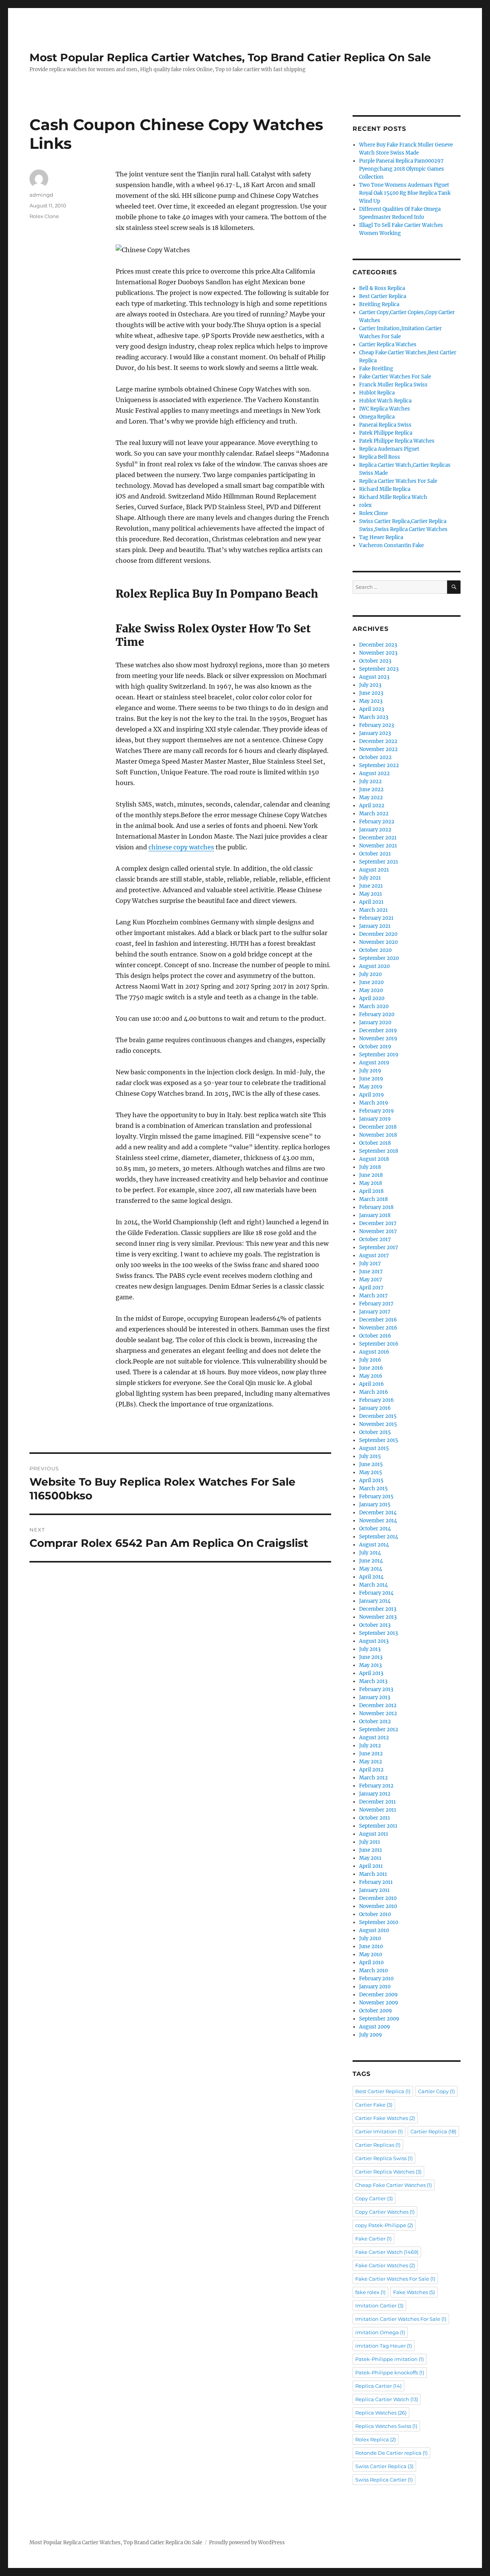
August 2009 (375, 2027)
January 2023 (375, 733)
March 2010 (373, 1971)
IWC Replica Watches (385, 409)
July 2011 (370, 1842)
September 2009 (379, 2019)
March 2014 (373, 1585)
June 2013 (371, 1657)
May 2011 (370, 1858)
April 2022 (372, 806)
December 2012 (378, 1705)
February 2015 (376, 1497)
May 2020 (371, 990)
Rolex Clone (44, 216)
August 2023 (374, 677)
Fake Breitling (376, 369)
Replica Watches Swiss (386, 2426)
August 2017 (374, 1255)
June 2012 (371, 1754)
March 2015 (373, 1488)
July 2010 (370, 1938)
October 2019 (375, 1047)
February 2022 (377, 822)
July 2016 (370, 1360)
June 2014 (371, 1561)
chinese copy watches (181, 847)
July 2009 (371, 2035)
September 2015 (379, 1440)
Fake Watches (414, 2292)
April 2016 (372, 1384)
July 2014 (370, 1553)
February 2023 (376, 725)
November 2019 (378, 1039)
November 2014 (378, 1521)
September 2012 (379, 1730)
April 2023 (372, 709)
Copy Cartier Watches (385, 2212)
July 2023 (370, 685)
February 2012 (376, 1786)
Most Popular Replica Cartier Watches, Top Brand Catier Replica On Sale (230, 57)
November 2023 (378, 653)
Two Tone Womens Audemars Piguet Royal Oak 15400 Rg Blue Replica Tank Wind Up (405, 193)
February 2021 (376, 918)
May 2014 (371, 1569)
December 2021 (378, 838)
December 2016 (378, 1320)
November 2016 (378, 1328)
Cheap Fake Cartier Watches (394, 2185)
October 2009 (376, 2011)
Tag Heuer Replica (381, 537)
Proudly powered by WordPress (247, 2543)
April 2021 (371, 902)
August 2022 (374, 773)
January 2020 (375, 1022)
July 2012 (370, 1746)
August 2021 (374, 870)
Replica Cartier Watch (387, 2399)
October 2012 (375, 1721)
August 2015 (374, 1448)
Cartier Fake (374, 2105)
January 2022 (375, 830)
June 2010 (371, 1946)
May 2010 (371, 1954)
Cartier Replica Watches (388, 345)
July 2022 (370, 781)
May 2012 (371, 1762)
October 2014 (375, 1529)
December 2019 (378, 1031)
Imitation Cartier (379, 2306)
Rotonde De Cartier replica (391, 2453)
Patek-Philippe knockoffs (390, 2372)
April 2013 (371, 1673)
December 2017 (378, 1223)
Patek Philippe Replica (386, 433)
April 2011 (371, 1866)
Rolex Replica (376, 2439)
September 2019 (379, 1055)
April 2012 (371, 1770)
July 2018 (370, 1167)
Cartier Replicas (378, 2145)
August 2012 (374, 1738)
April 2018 (371, 1191)
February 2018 (376, 1207)
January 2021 (375, 926)
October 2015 (375, 1432)
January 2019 (375, 1119)
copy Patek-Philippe (384, 2225)
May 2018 (371, 1183)
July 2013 (370, 1649)
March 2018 (373, 1199)
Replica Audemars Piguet (389, 449)
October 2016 (375, 1336)
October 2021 (375, 854)
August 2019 (374, 1063)
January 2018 (375, 1215)
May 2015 (371, 1472)
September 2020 (379, 958)
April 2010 (371, 1963)
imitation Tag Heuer (384, 2346)
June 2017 (371, 1272)
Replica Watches (381, 2413)
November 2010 (378, 1906)
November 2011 (378, 1810)
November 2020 (378, 942)
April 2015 (371, 1480)
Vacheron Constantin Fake (391, 545)
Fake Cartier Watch (387, 2252)
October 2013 (375, 1625)
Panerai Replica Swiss (385, 425)
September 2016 (379, 1344)
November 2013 (378, 1617)
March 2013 (373, 1681)
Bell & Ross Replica (382, 288)
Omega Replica (377, 417)
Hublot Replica (377, 393)
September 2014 (379, 1537)
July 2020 (370, 974)
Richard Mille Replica (385, 489)
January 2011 (374, 1890)
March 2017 (373, 1296)
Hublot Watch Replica (385, 401)
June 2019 (371, 1079)
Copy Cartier (374, 2198)
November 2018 (378, 1135)
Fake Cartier (373, 2239)
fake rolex (370, 2292)
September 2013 (378, 1633)
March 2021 (373, 910)
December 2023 (378, 645)
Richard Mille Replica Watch (393, 497)
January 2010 (375, 1987)
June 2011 (371, 1850)
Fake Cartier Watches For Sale (395, 377)
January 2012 (375, 1794)
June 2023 (371, 693)
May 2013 (370, 1665)
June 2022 (371, 789)
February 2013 (376, 1689)
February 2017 (376, 1304)
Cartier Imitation (379, 2131)
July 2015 (370, 1456)
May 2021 (371, 894)
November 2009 (379, 2003)
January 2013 (375, 1697)
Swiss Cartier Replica (384, 2466)
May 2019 (371, 1087)
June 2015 (371, 1464)
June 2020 (371, 982)
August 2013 (374, 1641)
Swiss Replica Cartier (384, 2480)
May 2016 (371, 1376)
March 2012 (373, 1778)
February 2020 (377, 1014)
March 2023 (374, 717)
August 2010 (374, 1930)
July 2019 (370, 1071)
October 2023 (375, 661)
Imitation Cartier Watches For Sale (401, 2319)
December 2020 (378, 934)
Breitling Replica (379, 304)
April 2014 (371, 1577)
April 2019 (372, 1095)
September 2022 (379, 765)
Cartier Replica (433, 2131)
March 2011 (373, 1874)
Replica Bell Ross (380, 457)
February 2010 (376, 1979)
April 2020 (372, 998)
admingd (41, 195)
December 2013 (378, 1609)
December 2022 (378, 741)
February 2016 (376, 1400)
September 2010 (379, 1922)
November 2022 (378, 749)
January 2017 (375, 1312)
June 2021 (371, 886)
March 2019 (374, 1103)
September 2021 (379, 862)
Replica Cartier (378, 2386)
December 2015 (378, 1416)
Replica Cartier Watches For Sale (398, 481)
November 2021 (378, 846)
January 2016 (375, 1408)
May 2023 (371, 701)
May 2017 (371, 1280)
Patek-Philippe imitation (390, 2359)
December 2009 (378, 1995)
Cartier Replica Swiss (384, 2158)
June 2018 (371, 1175)
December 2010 (378, 1898)
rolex (365, 505)
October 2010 (375, 1914)
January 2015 (375, 1505)
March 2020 (374, 1006)
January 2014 (375, 1601)
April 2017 (371, 1288)
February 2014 (376, 1593)
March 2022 (374, 814)
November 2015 (378, 1424)
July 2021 (370, 878)
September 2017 (379, 1247)
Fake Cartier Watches (385, 2265)
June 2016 (371, 1368)
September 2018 (379, 1151)
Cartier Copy (436, 2091)
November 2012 (378, 1713)
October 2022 (375, 757)
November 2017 (378, 1231)
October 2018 (375, 1143)
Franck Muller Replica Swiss (393, 385)
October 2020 (375, 950)
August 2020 (374, 966)
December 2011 (377, 1802)
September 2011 (378, 1826)
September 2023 (379, 669)
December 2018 (378, 1127)
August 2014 (374, 1545)
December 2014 (378, 1513)
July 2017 (370, 1264)
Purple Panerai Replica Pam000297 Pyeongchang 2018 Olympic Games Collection (402, 169)
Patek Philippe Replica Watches (397, 441)
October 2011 (375, 1818)
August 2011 (374, 1834)
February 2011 (376, 1882)
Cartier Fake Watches (385, 2118)
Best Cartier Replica (383, 296)
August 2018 (374, 1159)
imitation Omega (380, 2332)
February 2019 (376, 1111)
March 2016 (374, 1392)
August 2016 (374, 1352)
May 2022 (371, 798)
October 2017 (375, 1239)
